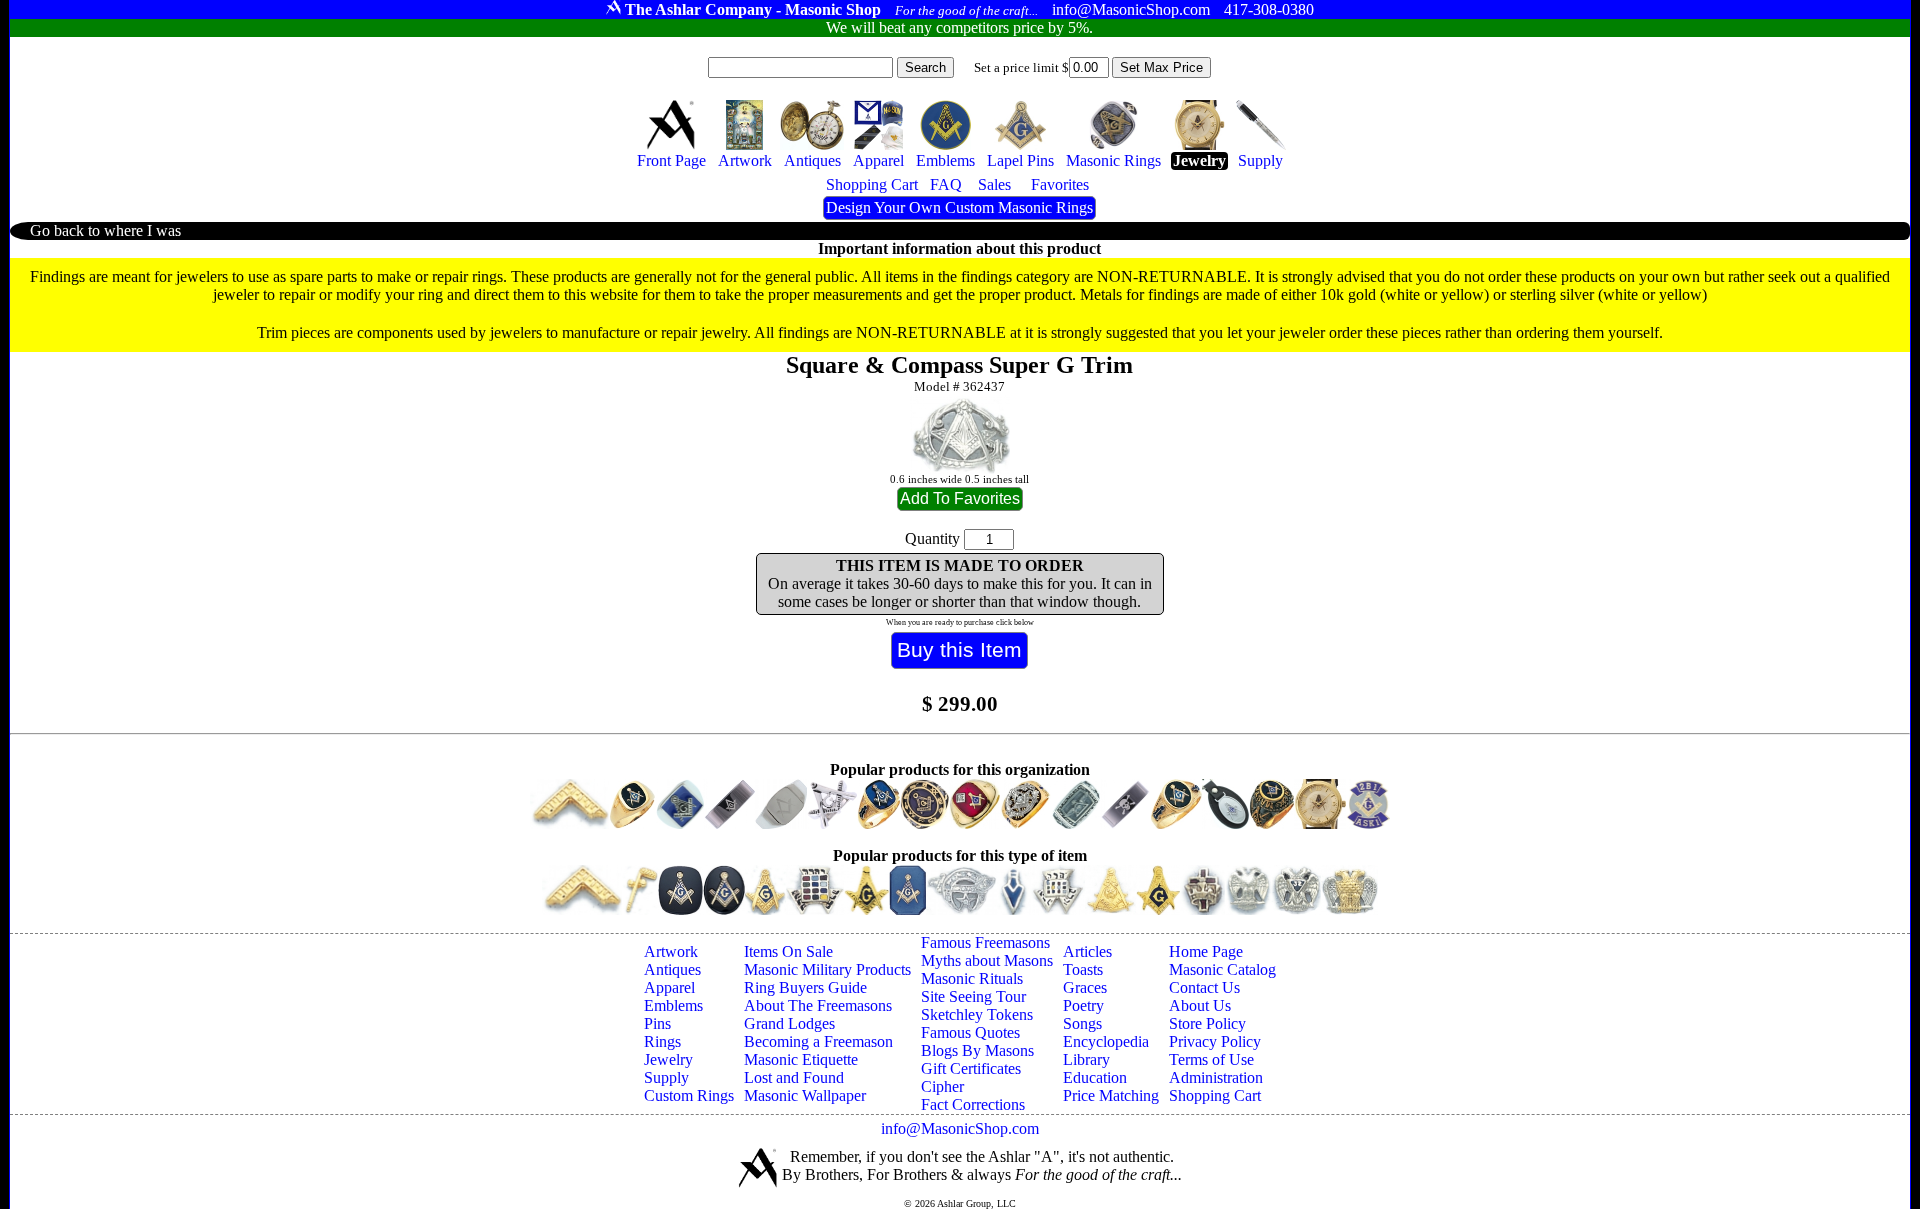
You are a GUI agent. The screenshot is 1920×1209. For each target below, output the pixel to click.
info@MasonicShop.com (960, 1128)
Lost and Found (794, 1077)
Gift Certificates (971, 1068)
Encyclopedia (1106, 1041)
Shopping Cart (1215, 1095)
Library (1086, 1059)
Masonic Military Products (827, 969)
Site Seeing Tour (973, 996)
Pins (657, 1023)
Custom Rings (689, 1095)
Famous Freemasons (985, 942)
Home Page (1206, 951)
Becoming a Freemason (818, 1041)
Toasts (1083, 969)
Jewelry (668, 1059)
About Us (1200, 1005)
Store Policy (1207, 1023)
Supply (666, 1077)
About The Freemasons (818, 1005)
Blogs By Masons (977, 1050)
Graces (1085, 987)
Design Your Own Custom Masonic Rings (959, 207)
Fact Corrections (973, 1104)
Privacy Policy (1215, 1041)
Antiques (672, 969)
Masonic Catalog (1222, 969)
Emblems (673, 1005)
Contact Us (1204, 987)
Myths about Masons (987, 960)
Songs (1082, 1023)
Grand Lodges (789, 1023)
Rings (662, 1041)
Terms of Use (1211, 1059)
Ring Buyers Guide (805, 987)
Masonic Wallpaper (805, 1095)
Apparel (669, 987)
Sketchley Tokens (977, 1014)
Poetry (1083, 1005)
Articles (1087, 951)
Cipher (942, 1086)
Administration (1216, 1077)
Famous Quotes (970, 1032)
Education (1095, 1077)
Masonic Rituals (972, 978)
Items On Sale (788, 951)
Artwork (671, 951)
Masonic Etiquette (801, 1059)
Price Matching (1111, 1095)
